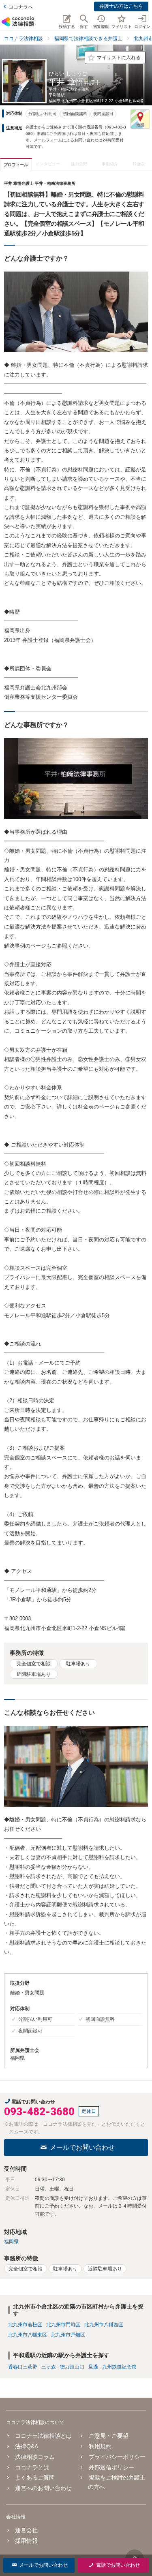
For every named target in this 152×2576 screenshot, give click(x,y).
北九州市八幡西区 (104, 2325)
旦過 (93, 2367)
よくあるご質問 (35, 2478)
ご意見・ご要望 (108, 2436)
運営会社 (26, 2530)
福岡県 (11, 2242)
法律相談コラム (35, 2457)
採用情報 (26, 2541)
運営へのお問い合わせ (43, 2488)
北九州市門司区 (63, 2325)
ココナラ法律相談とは (43, 2436)
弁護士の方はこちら (121, 6)
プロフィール (16, 165)
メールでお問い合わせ (82, 2147)
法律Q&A (27, 2446)
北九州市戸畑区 (68, 2335)
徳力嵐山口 (72, 2367)
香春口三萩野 (23, 2367)
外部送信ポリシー (111, 2467)
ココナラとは (32, 2467)
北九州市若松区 (25, 2325)
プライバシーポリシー (117, 2457)
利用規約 (100, 2446)
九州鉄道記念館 (119, 2367)
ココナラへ (21, 7)
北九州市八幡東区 (28, 2335)
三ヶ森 (49, 2367)
